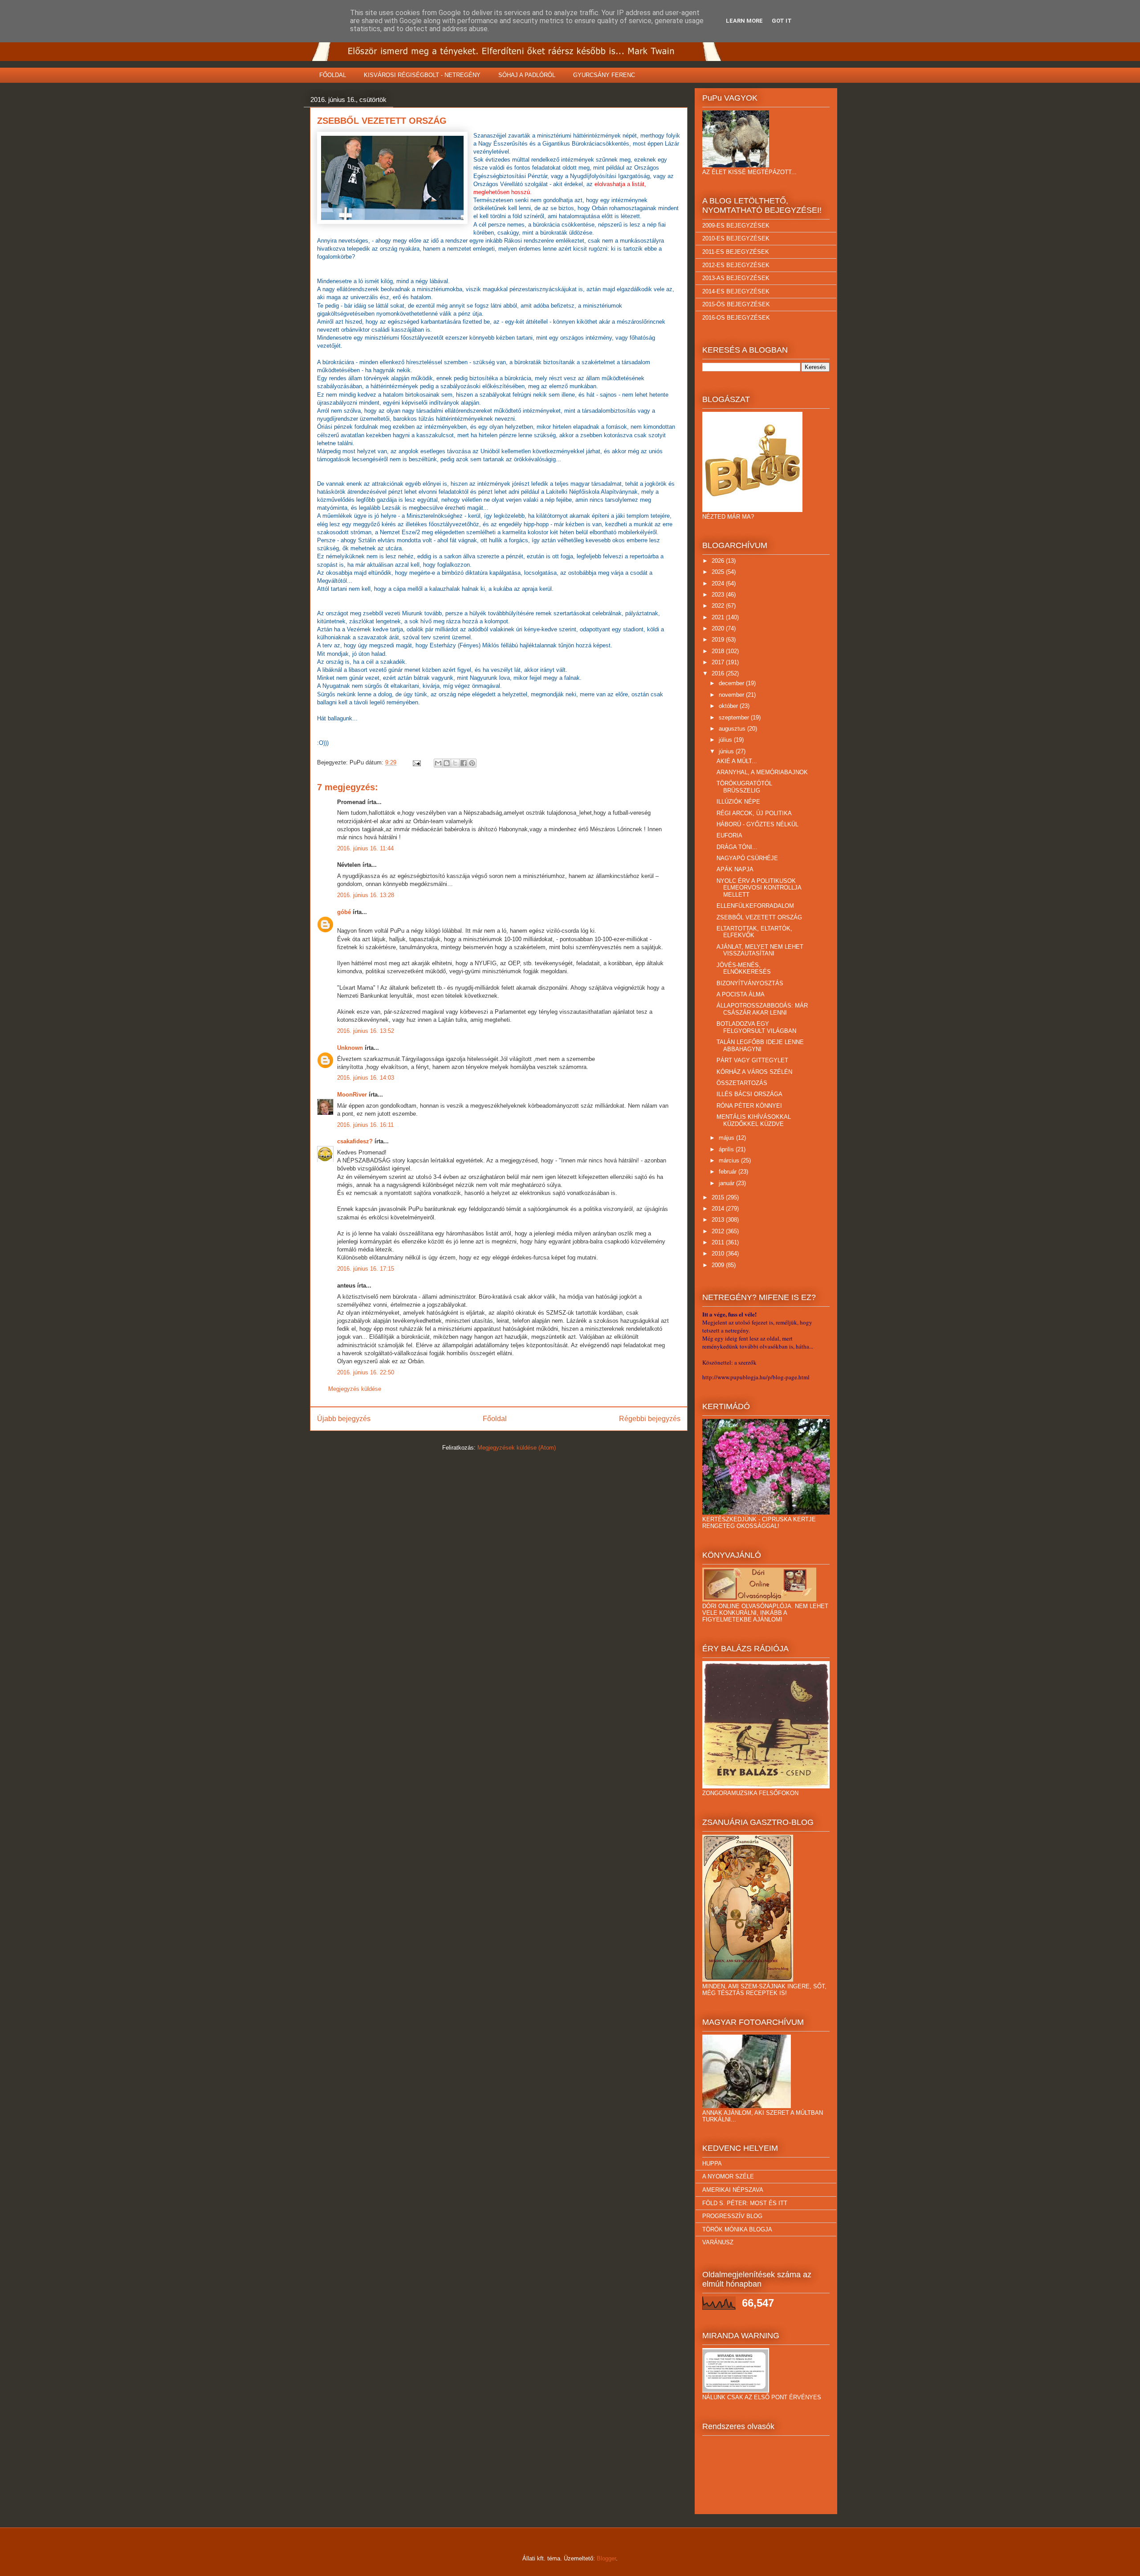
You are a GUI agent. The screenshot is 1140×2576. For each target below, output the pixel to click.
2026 (719, 561)
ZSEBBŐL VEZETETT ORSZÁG (759, 917)
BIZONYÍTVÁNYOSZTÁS (750, 983)
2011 (719, 1242)
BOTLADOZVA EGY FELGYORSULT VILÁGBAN (756, 1027)
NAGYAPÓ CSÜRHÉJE (747, 858)
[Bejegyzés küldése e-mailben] (416, 762)
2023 (719, 595)
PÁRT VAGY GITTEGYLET (752, 1060)
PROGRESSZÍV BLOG (732, 2216)
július (726, 740)
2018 (719, 651)
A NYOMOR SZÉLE (728, 2176)
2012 (719, 1231)
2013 (719, 1220)
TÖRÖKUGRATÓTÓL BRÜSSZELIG (744, 787)
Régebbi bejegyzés (650, 1419)
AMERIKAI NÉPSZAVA (733, 2190)
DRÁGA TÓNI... (737, 847)
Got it (782, 21)
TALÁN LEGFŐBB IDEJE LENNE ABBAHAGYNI (760, 1046)
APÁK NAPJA (735, 869)
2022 (719, 606)
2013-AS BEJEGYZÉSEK (736, 278)
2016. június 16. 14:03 (366, 1078)
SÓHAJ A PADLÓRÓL (527, 75)
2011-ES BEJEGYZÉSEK (736, 252)
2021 (719, 617)
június (727, 751)
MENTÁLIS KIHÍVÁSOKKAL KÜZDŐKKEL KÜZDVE (754, 1120)
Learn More (744, 21)
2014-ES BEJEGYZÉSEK (736, 291)
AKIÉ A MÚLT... (737, 761)
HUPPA (712, 2164)
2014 (719, 1209)
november (732, 695)
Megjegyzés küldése (355, 1389)
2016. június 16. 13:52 (366, 1031)
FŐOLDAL (333, 75)
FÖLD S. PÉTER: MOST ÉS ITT (745, 2203)
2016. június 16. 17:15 (366, 1269)
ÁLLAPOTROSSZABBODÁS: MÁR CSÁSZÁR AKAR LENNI (762, 1009)
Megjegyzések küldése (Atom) (517, 1448)
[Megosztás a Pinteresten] (472, 763)
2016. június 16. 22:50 (366, 1372)
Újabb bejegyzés (344, 1419)
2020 (719, 628)
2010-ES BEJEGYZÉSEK (736, 238)
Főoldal (495, 1419)
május (727, 1138)
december (732, 683)
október (729, 706)
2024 (719, 583)
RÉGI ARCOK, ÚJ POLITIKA (754, 813)
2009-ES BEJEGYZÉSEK (736, 226)
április (727, 1149)
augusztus (733, 729)
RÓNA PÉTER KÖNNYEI (749, 1106)
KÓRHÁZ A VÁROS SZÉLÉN (754, 1072)
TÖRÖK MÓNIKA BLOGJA (737, 2229)
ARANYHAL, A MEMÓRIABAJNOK (762, 772)
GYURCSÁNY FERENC (604, 75)
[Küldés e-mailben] (438, 763)
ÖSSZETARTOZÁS (742, 1083)
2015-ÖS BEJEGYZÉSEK (736, 304)
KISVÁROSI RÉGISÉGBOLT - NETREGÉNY (422, 75)
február (729, 1172)
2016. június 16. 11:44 (365, 848)
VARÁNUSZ (718, 2242)
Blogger (606, 2558)
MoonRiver (352, 1095)
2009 (719, 1265)
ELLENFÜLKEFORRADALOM (755, 906)
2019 (719, 640)
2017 (719, 662)
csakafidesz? (355, 1141)
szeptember (735, 717)
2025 (719, 572)
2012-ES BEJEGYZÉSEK (736, 265)
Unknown (350, 1048)
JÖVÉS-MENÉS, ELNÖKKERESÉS (744, 969)
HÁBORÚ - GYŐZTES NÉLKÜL (757, 824)
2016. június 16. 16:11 (365, 1125)
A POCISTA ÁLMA (741, 994)
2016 (719, 673)
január (727, 1183)
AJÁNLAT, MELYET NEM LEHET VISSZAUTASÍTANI (760, 950)
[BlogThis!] (447, 763)
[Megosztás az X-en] (455, 763)
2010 (719, 1253)
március (730, 1160)
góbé (344, 912)
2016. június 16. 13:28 (366, 895)
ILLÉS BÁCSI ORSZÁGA (749, 1094)
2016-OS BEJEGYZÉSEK (736, 318)
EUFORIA (729, 835)
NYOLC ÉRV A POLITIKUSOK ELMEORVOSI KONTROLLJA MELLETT (759, 888)
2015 (719, 1197)
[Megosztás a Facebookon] (464, 763)
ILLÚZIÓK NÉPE (738, 802)
